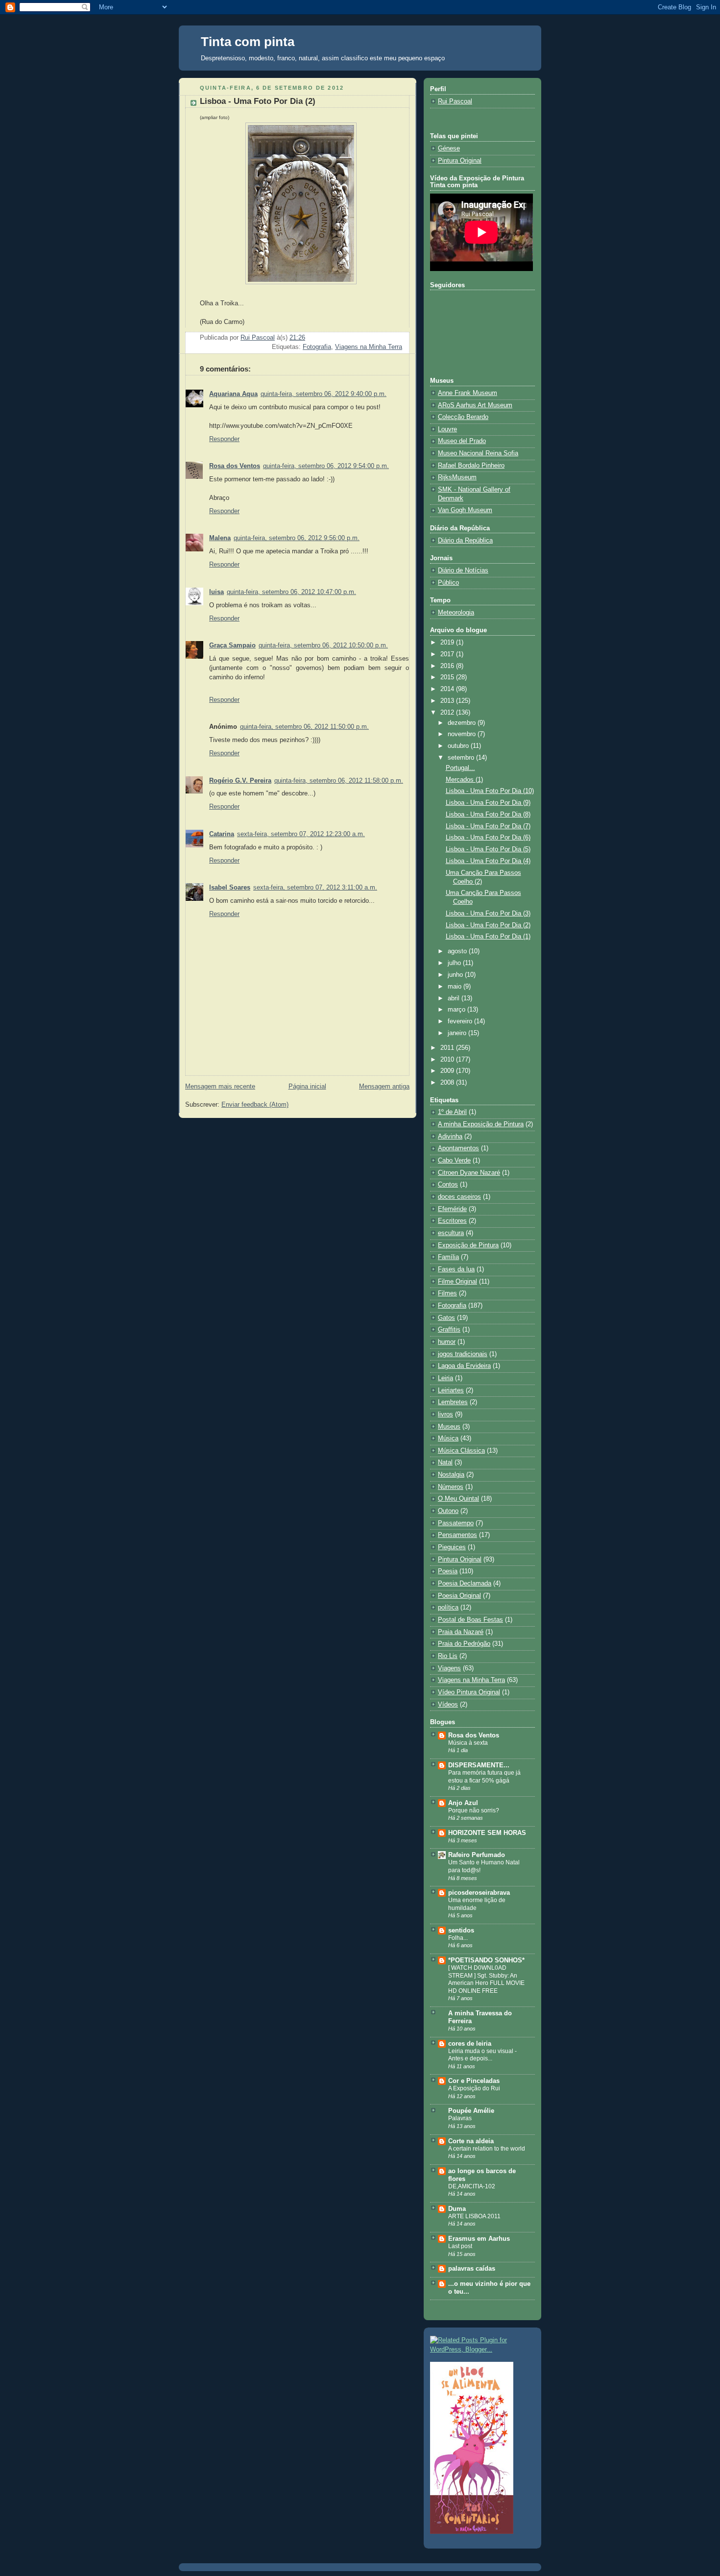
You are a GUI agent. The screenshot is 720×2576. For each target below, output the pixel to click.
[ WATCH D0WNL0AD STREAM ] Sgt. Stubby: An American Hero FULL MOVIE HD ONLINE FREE (486, 1979)
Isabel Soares (230, 888)
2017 (448, 654)
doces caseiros (459, 1197)
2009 (448, 1071)
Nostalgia (451, 1475)
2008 (448, 1083)
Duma (457, 2209)
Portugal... (460, 768)
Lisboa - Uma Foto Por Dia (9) (488, 803)
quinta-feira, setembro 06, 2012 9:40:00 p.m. (324, 394)
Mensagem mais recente (220, 1087)
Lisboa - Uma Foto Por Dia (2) (488, 925)
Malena (220, 538)
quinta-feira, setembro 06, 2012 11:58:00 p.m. (339, 781)
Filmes (447, 1293)
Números (451, 1487)
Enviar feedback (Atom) (255, 1105)
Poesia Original (459, 1596)
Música (448, 1438)
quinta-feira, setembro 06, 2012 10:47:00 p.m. (291, 592)
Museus (449, 1427)
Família (448, 1257)
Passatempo (456, 1523)
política (448, 1608)
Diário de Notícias (463, 570)
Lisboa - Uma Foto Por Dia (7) (488, 826)
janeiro (458, 1033)
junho (456, 975)
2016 (448, 666)
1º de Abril (452, 1112)
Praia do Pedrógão (464, 1644)
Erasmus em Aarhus (479, 2239)
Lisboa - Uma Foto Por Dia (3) (488, 914)
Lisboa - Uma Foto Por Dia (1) (488, 937)
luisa (216, 592)
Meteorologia (456, 613)
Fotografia (317, 347)
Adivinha (450, 1137)
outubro (459, 746)
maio (456, 987)
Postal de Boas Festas (470, 1620)
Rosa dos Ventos (235, 466)
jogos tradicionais (463, 1354)
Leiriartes (451, 1390)
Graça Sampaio (232, 645)
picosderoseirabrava (479, 1893)
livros (445, 1414)
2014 (448, 689)
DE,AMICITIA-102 (472, 2186)
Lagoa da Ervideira (464, 1366)
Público (448, 583)
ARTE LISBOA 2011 (474, 2216)
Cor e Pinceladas (474, 2081)
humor (447, 1342)
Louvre (447, 429)
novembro (463, 734)
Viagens (449, 1668)
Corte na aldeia (471, 2141)
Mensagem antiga (384, 1087)
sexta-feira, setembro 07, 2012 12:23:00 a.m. (301, 834)
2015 (448, 677)
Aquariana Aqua (233, 394)
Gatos (446, 1318)
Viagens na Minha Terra (369, 347)
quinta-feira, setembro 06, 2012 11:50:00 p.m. (304, 727)
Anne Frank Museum (468, 393)
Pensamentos (457, 1535)
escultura (451, 1233)
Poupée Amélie (471, 2111)
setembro (462, 758)
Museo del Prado (462, 441)
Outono (448, 1511)
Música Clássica (461, 1451)
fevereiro (461, 1021)
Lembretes (453, 1402)
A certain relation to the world (487, 2149)
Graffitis (449, 1330)
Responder (224, 439)
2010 (448, 1060)
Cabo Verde (454, 1161)
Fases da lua (456, 1269)
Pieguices (452, 1547)
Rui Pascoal (455, 101)
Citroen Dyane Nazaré (469, 1173)
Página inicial (307, 1087)
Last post (460, 2246)
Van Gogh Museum (465, 510)
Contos (448, 1185)
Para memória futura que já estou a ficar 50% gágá (484, 1777)
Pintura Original (460, 161)
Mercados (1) (464, 780)
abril (455, 998)
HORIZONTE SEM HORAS (487, 1833)
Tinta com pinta (248, 42)
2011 (448, 1048)
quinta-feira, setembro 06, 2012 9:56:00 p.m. (297, 538)
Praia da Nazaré (461, 1632)
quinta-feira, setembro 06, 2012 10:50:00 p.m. (323, 645)
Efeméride (452, 1209)
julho (455, 963)
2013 (448, 701)
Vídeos (448, 1705)
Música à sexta (468, 1743)
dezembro (463, 723)
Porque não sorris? (474, 1810)
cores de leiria (470, 2044)
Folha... (458, 1938)
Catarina (222, 834)
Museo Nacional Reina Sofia (478, 453)
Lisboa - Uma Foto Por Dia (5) (488, 849)
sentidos (461, 1931)
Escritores (452, 1221)
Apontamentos (458, 1148)
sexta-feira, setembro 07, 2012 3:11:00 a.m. (315, 888)
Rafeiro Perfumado (477, 1855)
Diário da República (465, 541)
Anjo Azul (463, 1803)
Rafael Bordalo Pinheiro (471, 466)
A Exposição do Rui (474, 2088)
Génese (449, 149)
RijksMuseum (457, 477)
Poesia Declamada (465, 1584)
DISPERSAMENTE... (479, 1765)
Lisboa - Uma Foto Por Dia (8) (488, 815)
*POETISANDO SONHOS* (486, 1960)
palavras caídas (472, 2269)
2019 (448, 643)
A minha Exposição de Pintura (481, 1124)
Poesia (448, 1571)
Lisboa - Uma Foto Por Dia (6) (488, 838)
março (457, 1010)
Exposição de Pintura (468, 1245)
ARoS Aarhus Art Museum (475, 405)
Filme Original (457, 1282)
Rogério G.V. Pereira (240, 781)
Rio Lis (448, 1656)
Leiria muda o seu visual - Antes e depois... (482, 2055)
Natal (445, 1462)
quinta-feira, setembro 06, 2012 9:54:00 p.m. (326, 466)
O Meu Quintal (458, 1499)
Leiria (445, 1378)
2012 (448, 713)
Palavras (460, 2118)
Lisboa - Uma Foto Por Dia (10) (490, 791)
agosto (458, 951)
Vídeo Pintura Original (469, 1692)
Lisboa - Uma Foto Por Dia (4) (488, 861)
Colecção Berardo (463, 417)
